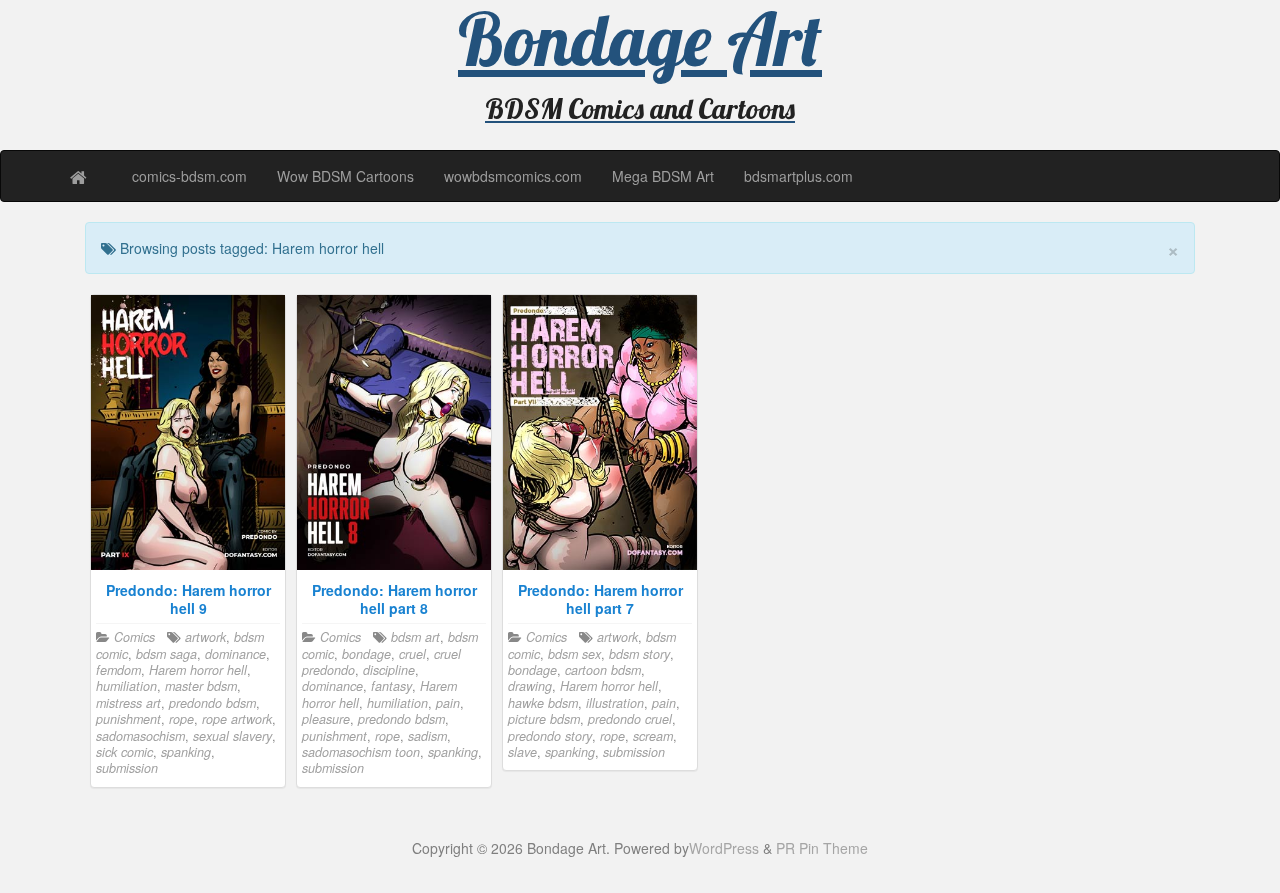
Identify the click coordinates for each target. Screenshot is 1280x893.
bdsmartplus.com (798, 176)
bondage (366, 654)
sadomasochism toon (361, 752)
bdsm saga (166, 654)
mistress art (128, 703)
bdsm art (415, 637)
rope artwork (237, 719)
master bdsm (201, 686)
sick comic (124, 752)
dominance (235, 654)
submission (127, 768)
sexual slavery (232, 736)
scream (653, 736)
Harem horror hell (198, 670)
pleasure (326, 719)
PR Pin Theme (822, 848)
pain (448, 703)
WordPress (724, 848)
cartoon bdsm (603, 670)
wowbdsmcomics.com (513, 176)
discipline (389, 670)
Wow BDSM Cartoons (345, 176)
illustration (615, 703)
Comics (134, 637)
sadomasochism (140, 736)
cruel (412, 654)
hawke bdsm (543, 703)
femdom (118, 670)
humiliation (126, 686)
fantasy (391, 686)
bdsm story (639, 654)
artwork (205, 637)
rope (181, 719)
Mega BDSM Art (663, 176)
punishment (128, 719)
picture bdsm (544, 719)
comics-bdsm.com (189, 176)
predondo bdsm (212, 703)
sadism (427, 736)
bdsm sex (574, 654)
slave (522, 752)
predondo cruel (630, 719)
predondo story (550, 736)
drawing (530, 686)
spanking (186, 752)
